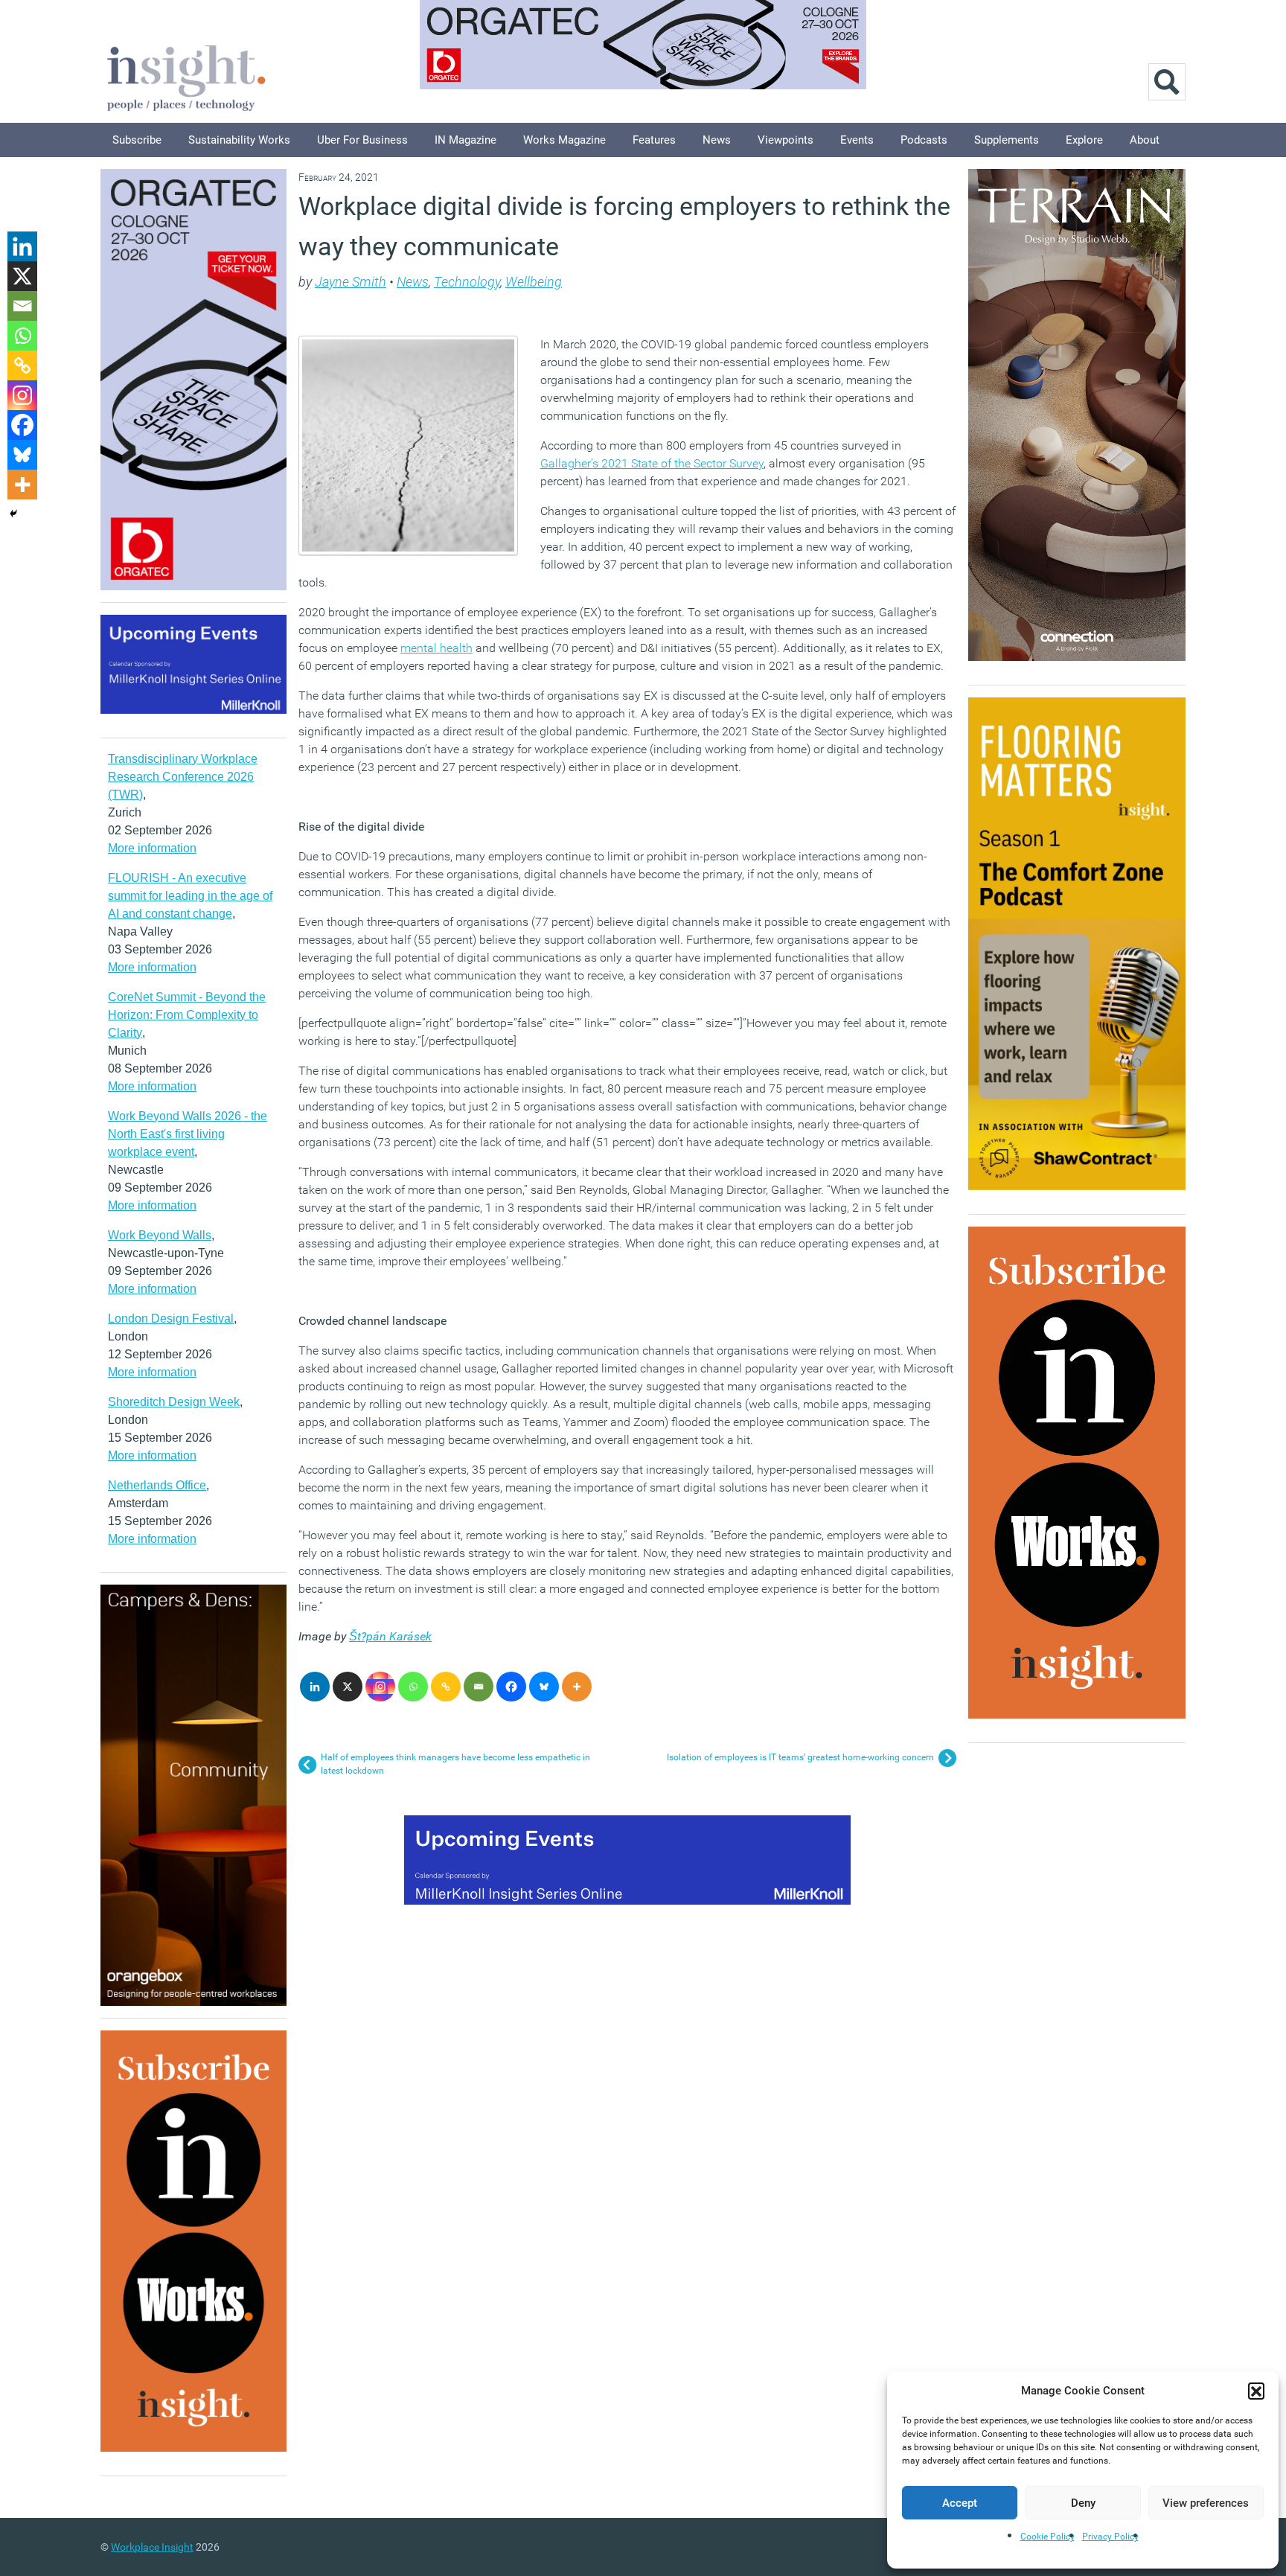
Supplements (1007, 140)
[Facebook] (511, 1687)
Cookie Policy (1047, 2537)
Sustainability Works (239, 140)
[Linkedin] (315, 1687)
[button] (1256, 2391)
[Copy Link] (446, 1687)
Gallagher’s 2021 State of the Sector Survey (652, 463)
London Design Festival (171, 1319)
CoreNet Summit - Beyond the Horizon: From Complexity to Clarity (187, 1015)
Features (654, 140)
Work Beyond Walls (160, 1235)
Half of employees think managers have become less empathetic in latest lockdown (455, 1764)
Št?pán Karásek (390, 1636)
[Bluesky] (544, 1687)
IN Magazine (466, 140)
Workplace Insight (152, 2547)
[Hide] (13, 514)
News (717, 140)
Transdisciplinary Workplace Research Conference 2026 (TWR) (183, 777)
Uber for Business (362, 140)
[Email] (479, 1687)
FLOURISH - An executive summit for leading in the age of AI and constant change (190, 896)
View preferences (1206, 2503)
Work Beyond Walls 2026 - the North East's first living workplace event (188, 1134)
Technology (467, 282)
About (1145, 140)
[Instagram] (380, 1687)
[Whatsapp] (413, 1687)
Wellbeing (534, 282)
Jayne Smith (351, 282)
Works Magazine (564, 140)
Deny (1083, 2503)
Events (857, 140)
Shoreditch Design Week (174, 1402)
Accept (960, 2503)
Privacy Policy (1110, 2537)
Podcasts (924, 140)
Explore (1084, 140)
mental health (436, 648)
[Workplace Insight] (186, 76)
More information (152, 848)
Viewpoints (786, 140)
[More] (577, 1687)
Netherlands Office (157, 1485)
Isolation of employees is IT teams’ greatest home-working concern (800, 1757)
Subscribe (137, 140)
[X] (348, 1687)
